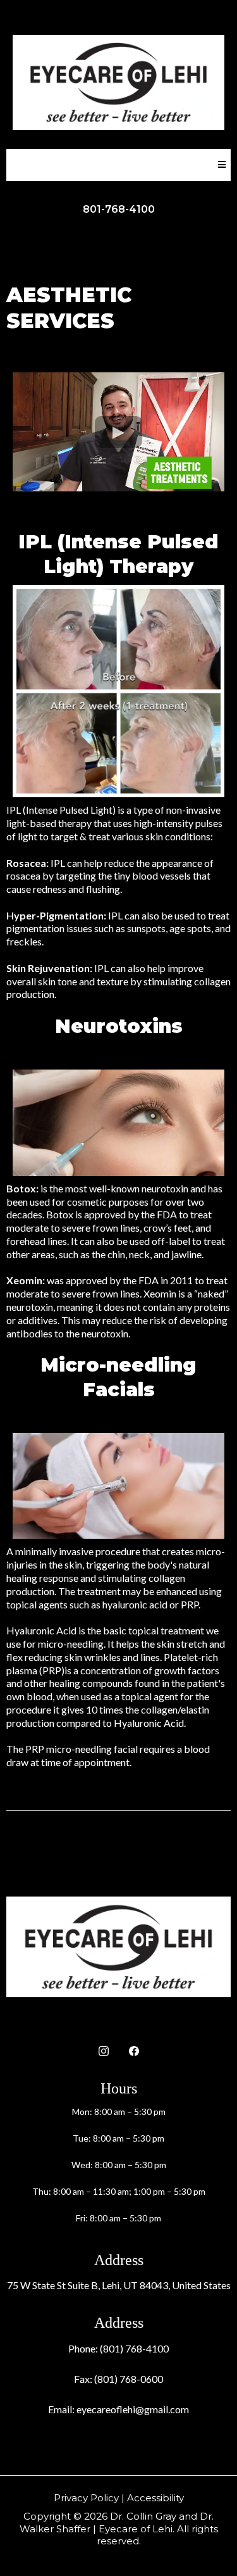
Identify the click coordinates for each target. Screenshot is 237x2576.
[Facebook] (134, 2050)
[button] (220, 165)
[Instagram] (104, 2050)
